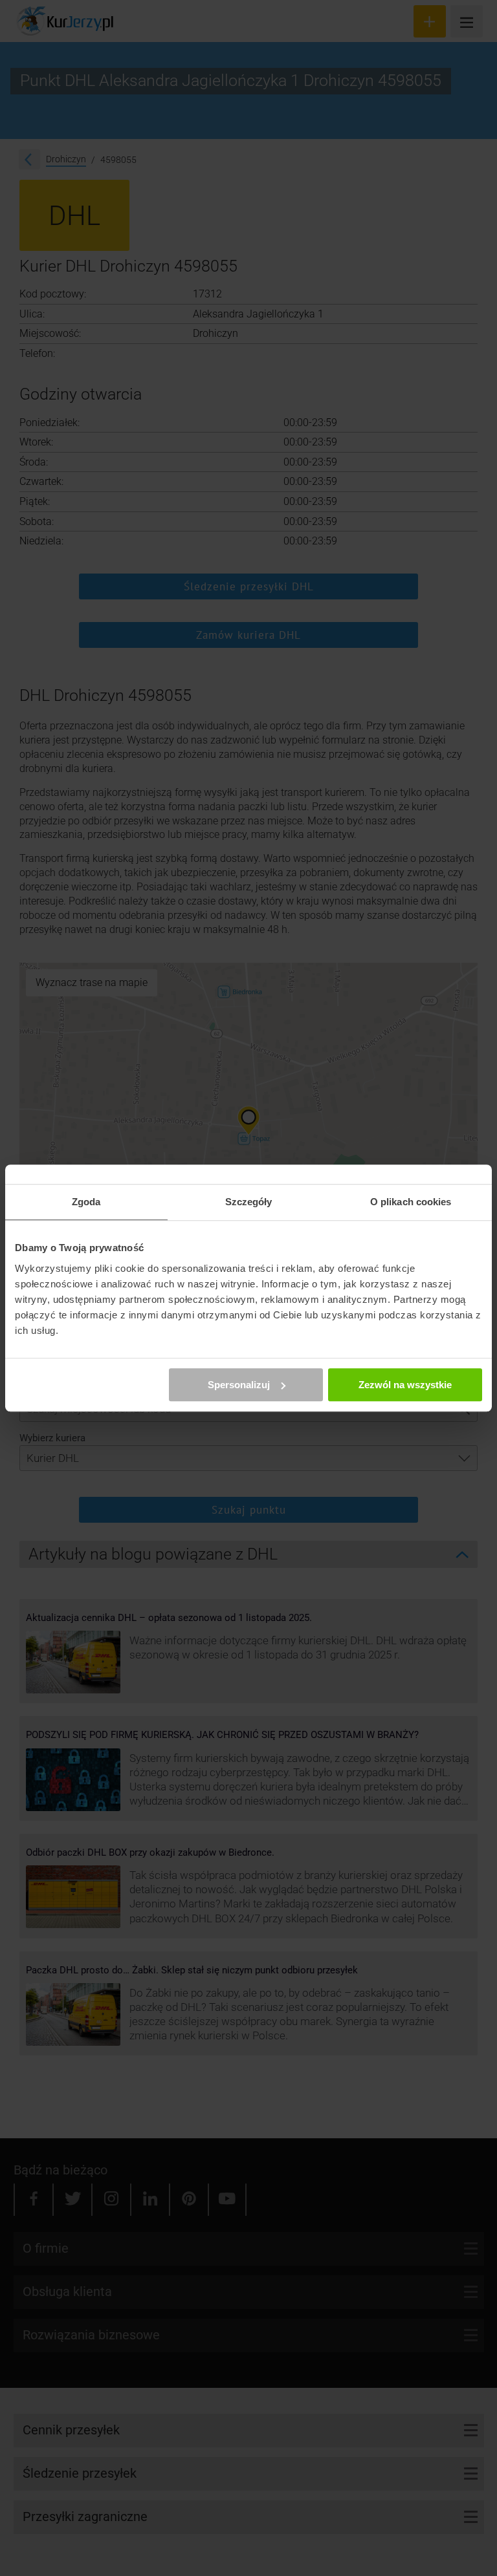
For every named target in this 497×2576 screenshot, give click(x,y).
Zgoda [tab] (86, 1202)
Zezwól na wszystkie (405, 1385)
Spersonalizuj (239, 1385)
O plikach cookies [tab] (411, 1202)
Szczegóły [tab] (249, 1202)
